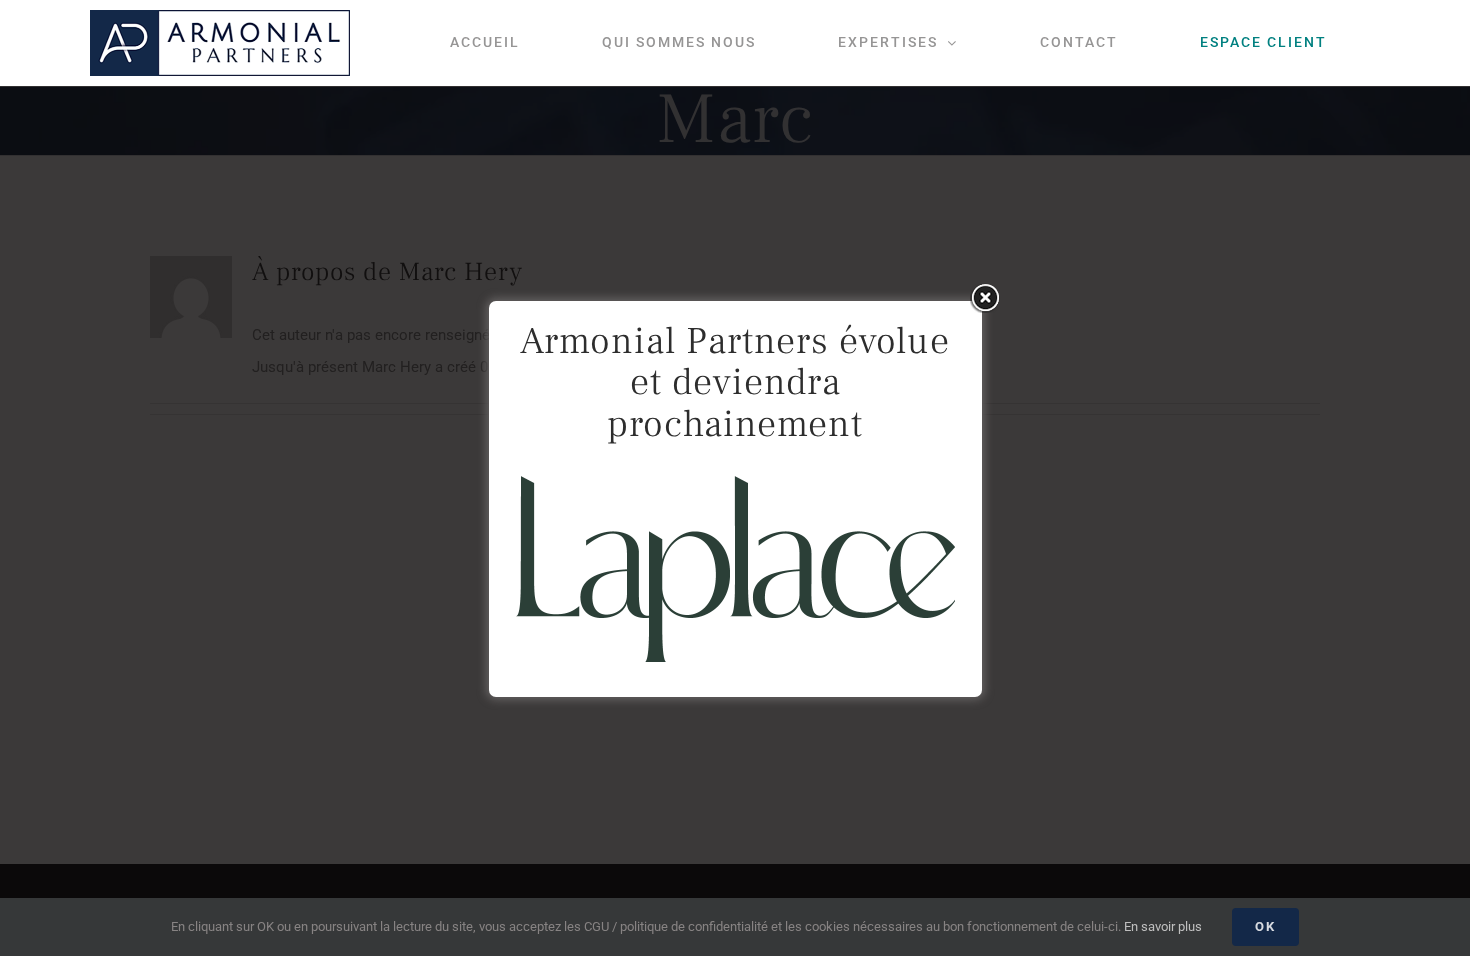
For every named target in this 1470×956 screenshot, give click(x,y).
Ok (1265, 926)
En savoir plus (1163, 926)
